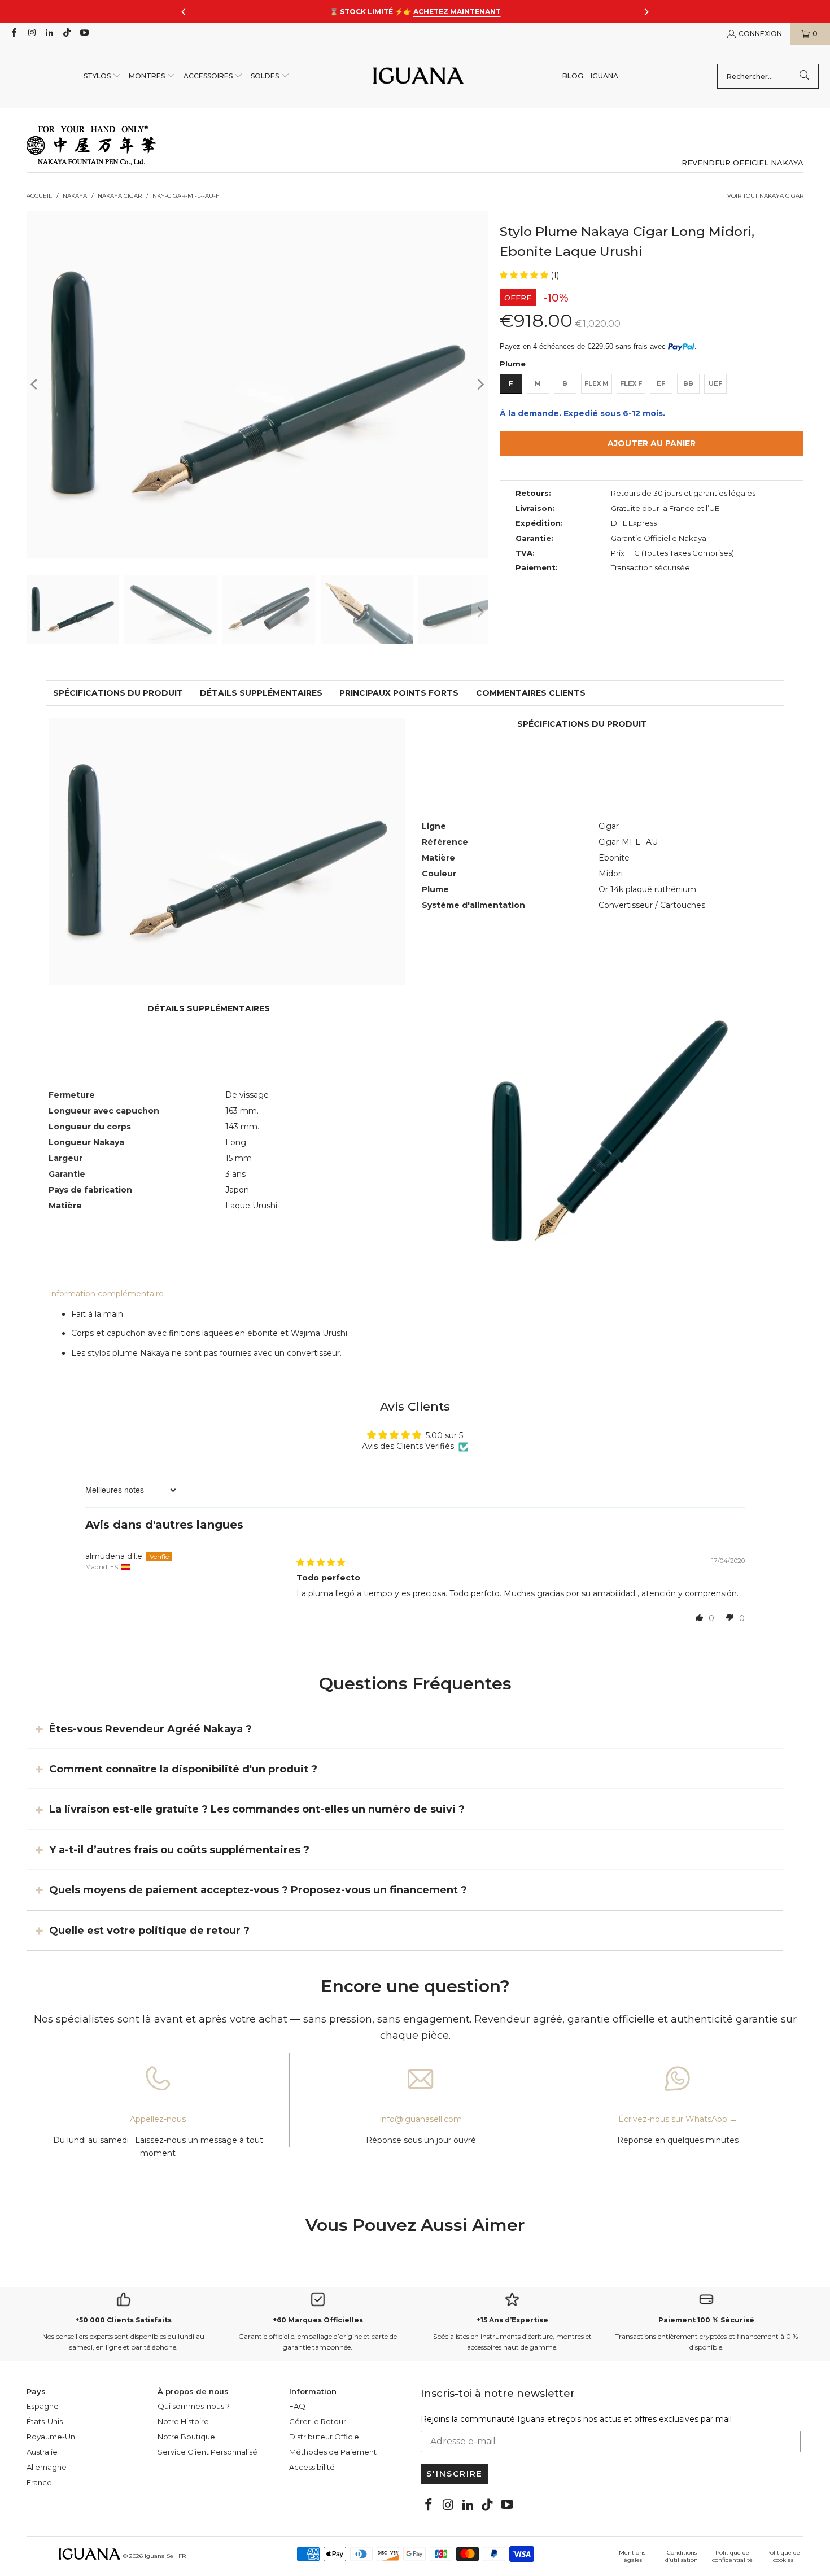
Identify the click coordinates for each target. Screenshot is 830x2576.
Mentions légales (632, 2556)
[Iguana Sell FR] (418, 77)
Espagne (43, 2406)
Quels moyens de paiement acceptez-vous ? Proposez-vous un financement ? (258, 1890)
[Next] (480, 384)
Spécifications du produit (118, 693)
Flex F (631, 383)
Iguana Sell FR (165, 2556)
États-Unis (45, 2421)
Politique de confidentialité (732, 2556)
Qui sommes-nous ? (194, 2406)
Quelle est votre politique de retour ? (149, 1930)
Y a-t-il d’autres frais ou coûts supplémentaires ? (179, 1850)
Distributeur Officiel (325, 2437)
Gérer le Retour (318, 2421)
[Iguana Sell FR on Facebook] (13, 34)
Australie (42, 2452)
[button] (102, 77)
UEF (715, 383)
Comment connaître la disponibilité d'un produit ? (183, 1769)
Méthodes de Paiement (333, 2452)
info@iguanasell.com (421, 2119)
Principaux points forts (399, 693)
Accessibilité (312, 2467)
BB (688, 383)
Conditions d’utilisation (682, 2556)
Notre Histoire (183, 2421)
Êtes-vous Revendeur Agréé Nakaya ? (150, 1728)
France (39, 2482)
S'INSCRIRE (455, 2474)
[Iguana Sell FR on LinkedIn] (49, 34)
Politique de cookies (783, 2556)
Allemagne (47, 2467)
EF (661, 383)
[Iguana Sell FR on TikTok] (66, 34)
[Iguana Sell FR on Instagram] (31, 34)
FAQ (297, 2406)
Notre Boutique (186, 2437)
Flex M (597, 383)
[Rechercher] (805, 76)
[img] (321, 1562)
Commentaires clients (531, 693)
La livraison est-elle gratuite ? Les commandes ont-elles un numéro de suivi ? (257, 1809)
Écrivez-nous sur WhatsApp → (678, 2119)
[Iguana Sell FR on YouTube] (84, 34)
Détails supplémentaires (261, 693)
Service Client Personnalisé (207, 2452)
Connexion (760, 34)
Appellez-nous (158, 2119)
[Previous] (35, 384)
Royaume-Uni (52, 2437)
